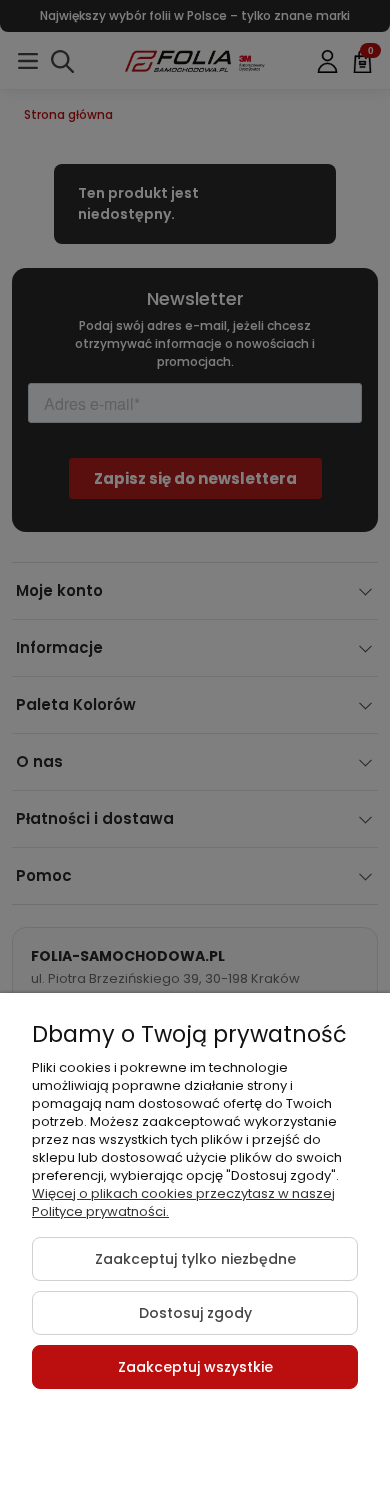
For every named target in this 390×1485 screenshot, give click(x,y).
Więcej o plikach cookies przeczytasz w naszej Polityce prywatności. (183, 1202)
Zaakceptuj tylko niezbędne (195, 1259)
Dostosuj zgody (195, 1313)
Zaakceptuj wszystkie (195, 1367)
